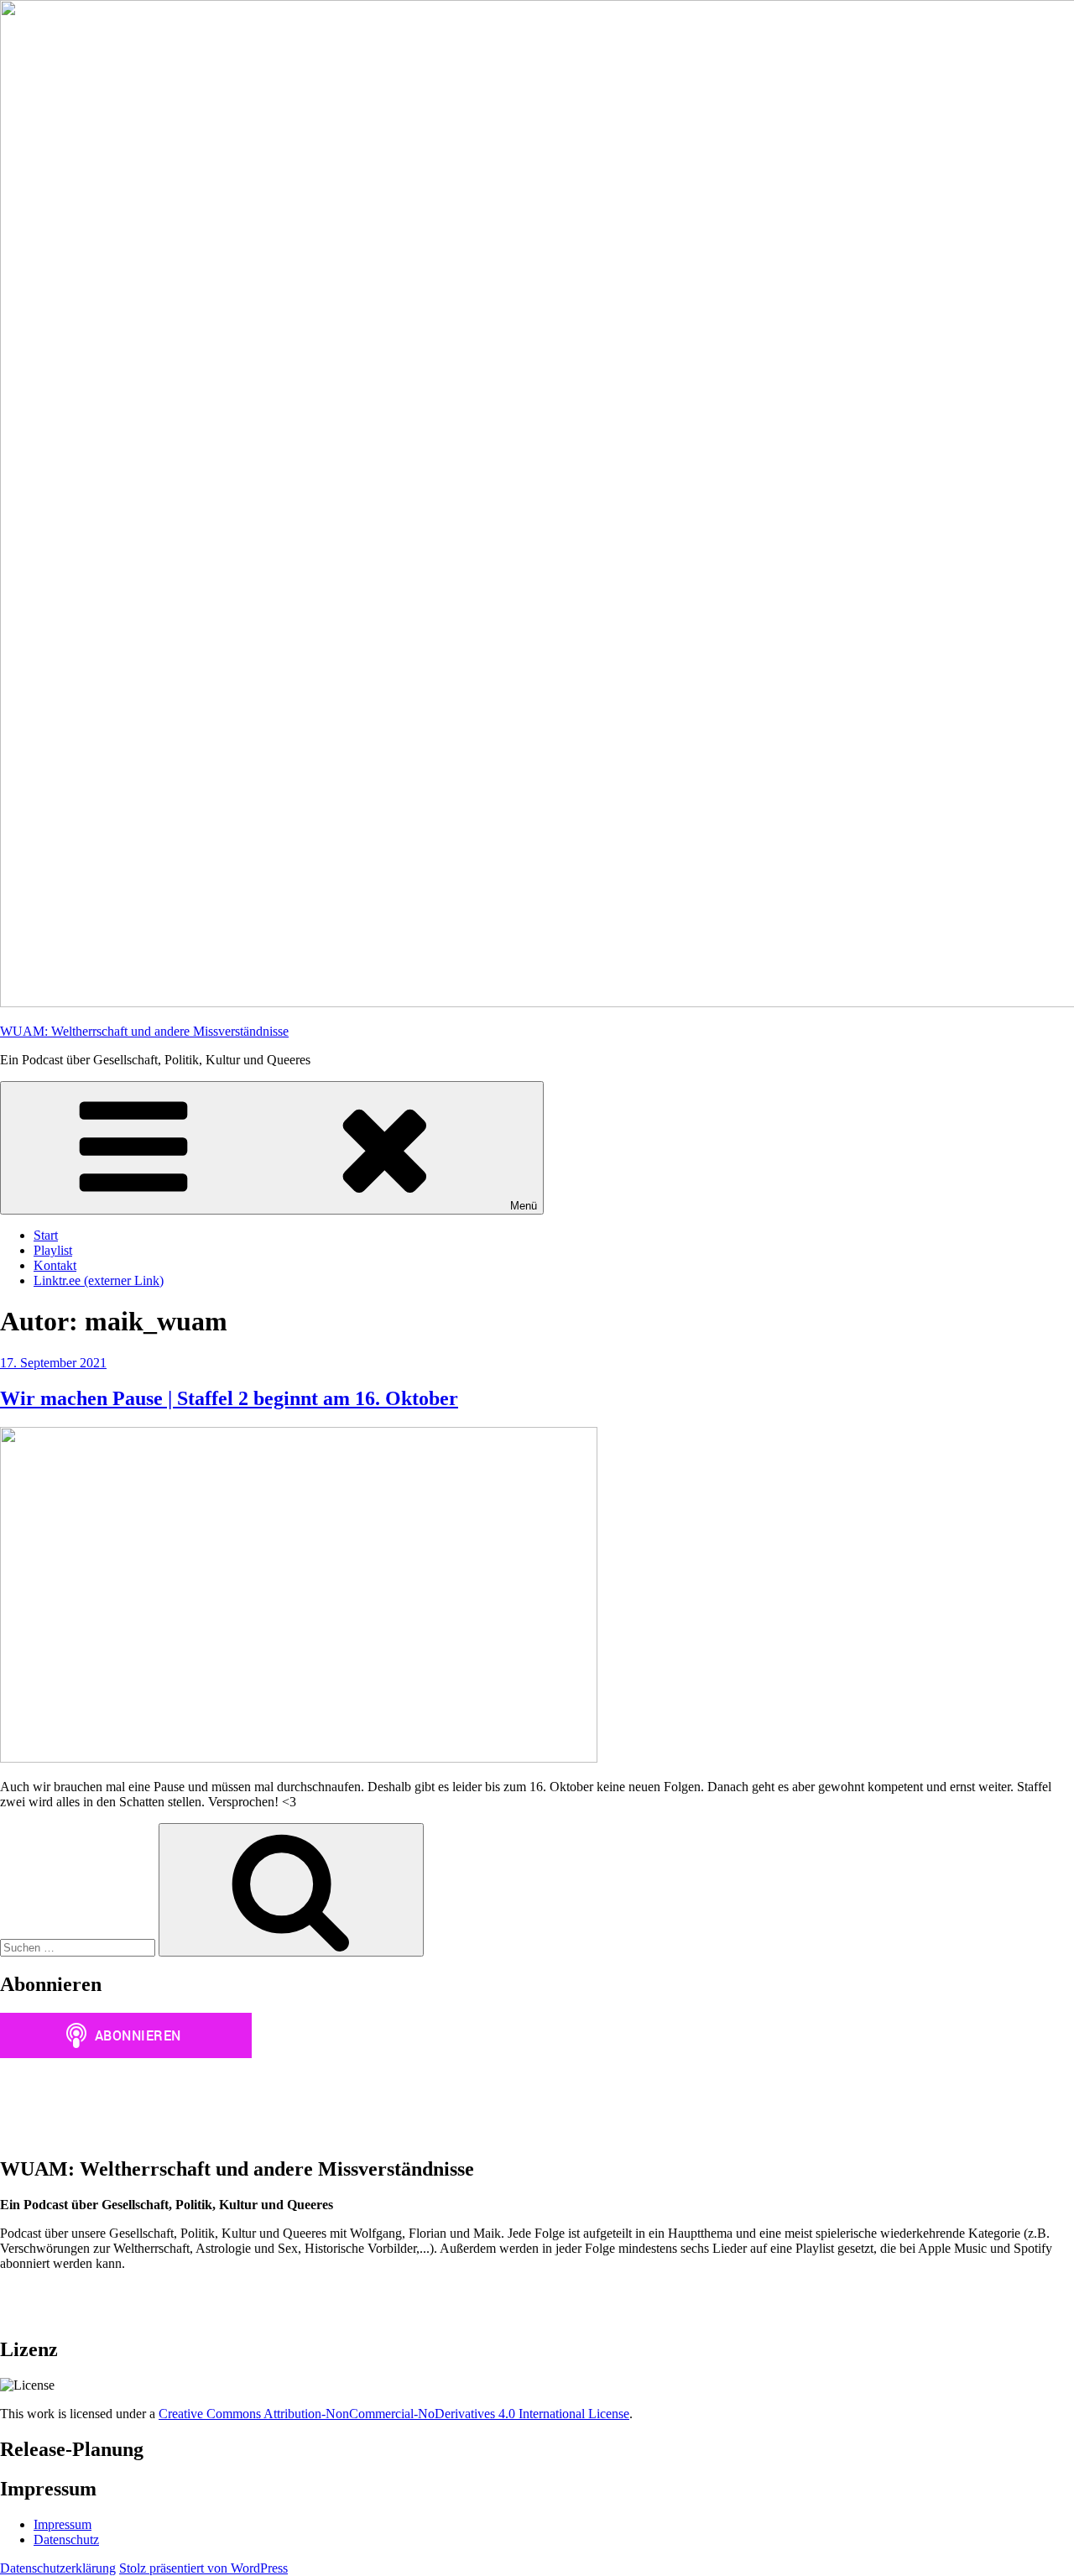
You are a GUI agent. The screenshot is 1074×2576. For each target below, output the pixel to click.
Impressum (63, 2524)
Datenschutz (66, 2539)
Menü (524, 1206)
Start (46, 1235)
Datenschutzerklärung (58, 2568)
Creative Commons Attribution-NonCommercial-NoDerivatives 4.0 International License (394, 2414)
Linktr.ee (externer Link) (99, 1280)
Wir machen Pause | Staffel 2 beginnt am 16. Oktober (229, 1398)
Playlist (53, 1250)
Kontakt (55, 1265)
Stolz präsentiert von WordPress (203, 2568)
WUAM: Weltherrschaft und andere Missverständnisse (144, 1031)
